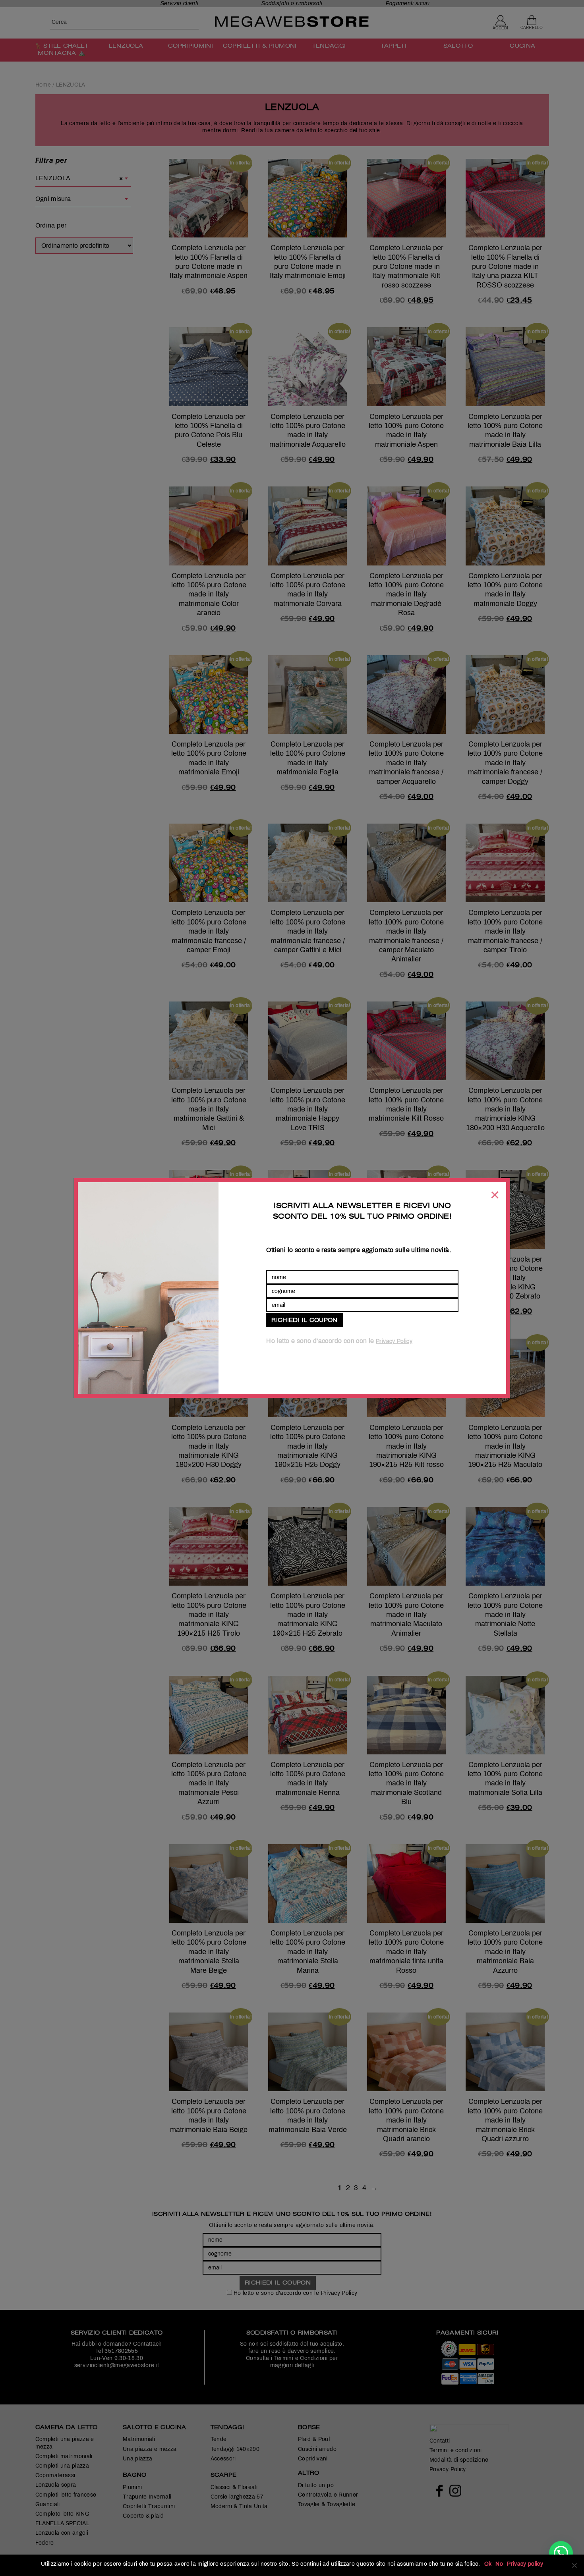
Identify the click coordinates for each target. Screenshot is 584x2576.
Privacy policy (525, 2564)
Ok (488, 2564)
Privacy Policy (394, 1341)
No (499, 2564)
